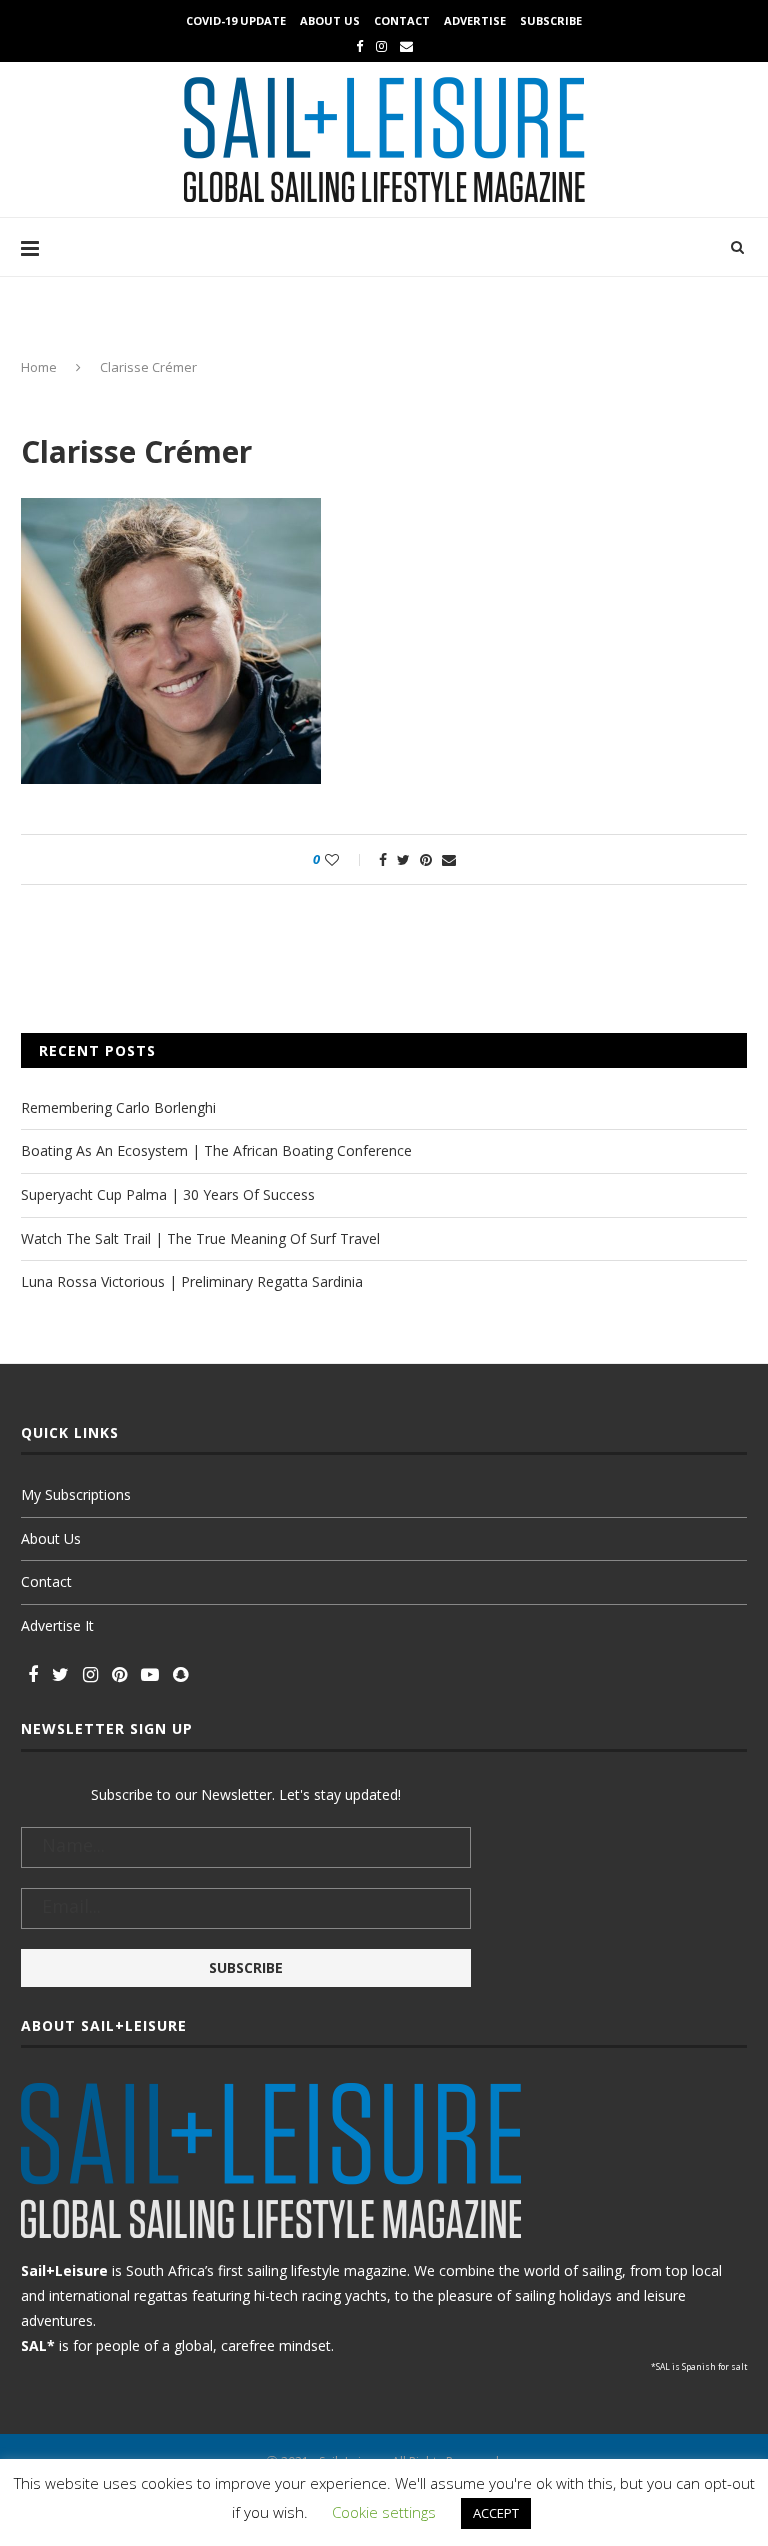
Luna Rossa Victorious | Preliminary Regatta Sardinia (192, 1281)
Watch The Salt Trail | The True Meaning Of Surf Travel (200, 1238)
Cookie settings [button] (384, 2512)
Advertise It (57, 1625)
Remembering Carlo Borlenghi (118, 1107)
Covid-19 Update (236, 20)
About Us (330, 20)
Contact (402, 20)
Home (39, 367)
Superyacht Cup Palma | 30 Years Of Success (168, 1194)
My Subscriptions (76, 1494)
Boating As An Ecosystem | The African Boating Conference (216, 1150)
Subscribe (551, 20)
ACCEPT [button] (496, 2513)
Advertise (475, 20)
